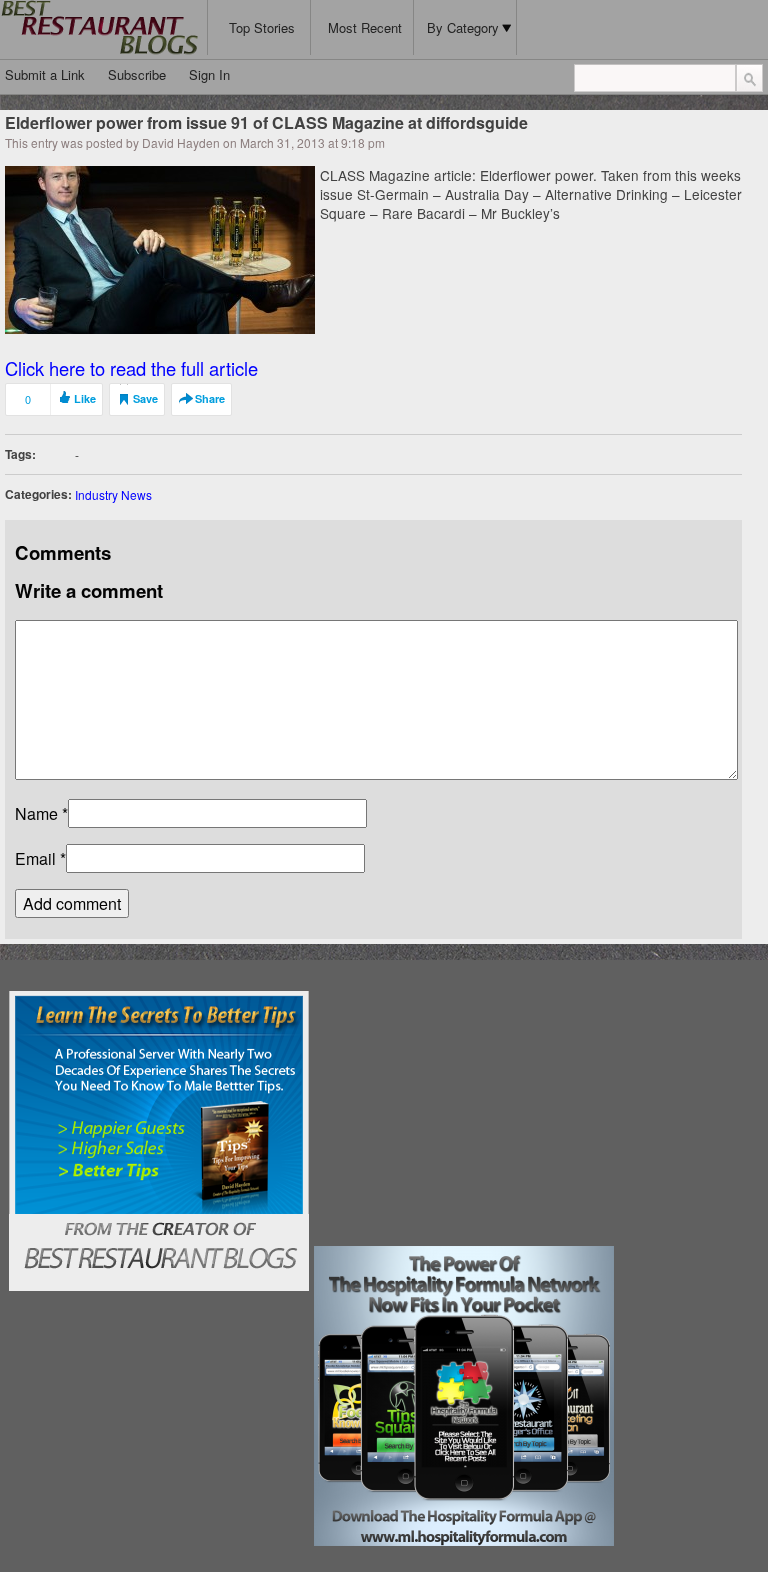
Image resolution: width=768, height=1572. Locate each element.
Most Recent (365, 27)
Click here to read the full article (131, 368)
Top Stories (262, 27)
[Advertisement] (464, 1116)
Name (36, 813)
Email (35, 858)
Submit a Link (45, 74)
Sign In (209, 74)
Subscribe (137, 74)
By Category (463, 27)
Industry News (113, 494)
